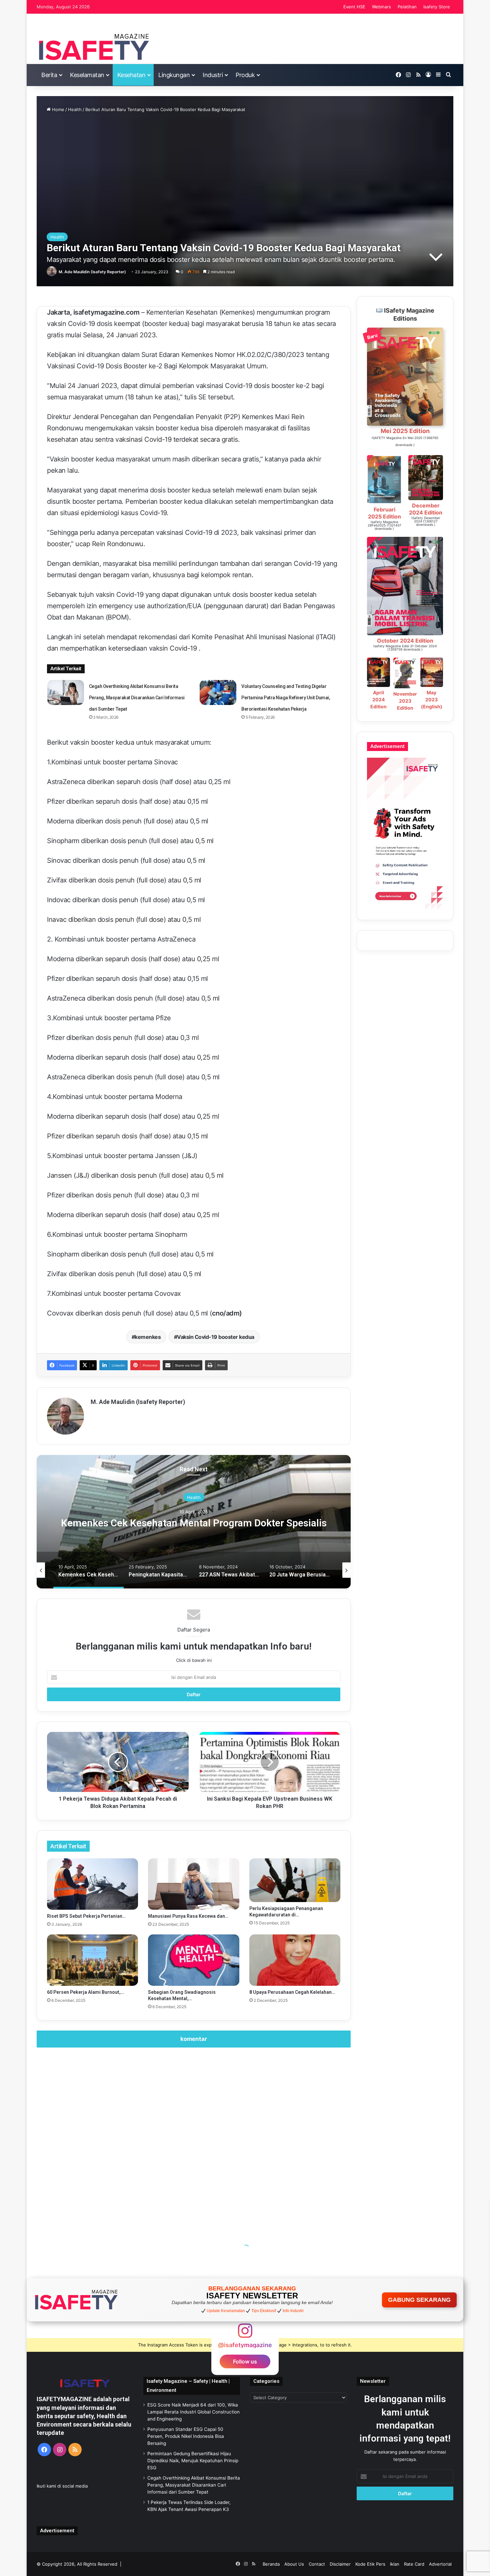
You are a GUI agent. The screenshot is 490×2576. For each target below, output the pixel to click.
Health (75, 109)
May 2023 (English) (432, 699)
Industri (213, 75)
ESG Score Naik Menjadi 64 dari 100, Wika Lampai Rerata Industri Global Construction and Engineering (193, 2412)
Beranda (271, 2564)
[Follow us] (245, 2334)
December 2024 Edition (426, 509)
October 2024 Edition (405, 641)
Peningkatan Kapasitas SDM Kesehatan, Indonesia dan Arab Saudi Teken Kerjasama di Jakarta (194, 1523)
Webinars (381, 7)
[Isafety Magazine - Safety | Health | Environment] (93, 47)
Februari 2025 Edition (384, 513)
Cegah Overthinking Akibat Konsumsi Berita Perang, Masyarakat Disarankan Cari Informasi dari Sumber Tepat (137, 698)
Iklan (395, 2564)
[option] (194, 1522)
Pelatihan (407, 7)
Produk (245, 75)
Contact (317, 2564)
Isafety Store (437, 7)
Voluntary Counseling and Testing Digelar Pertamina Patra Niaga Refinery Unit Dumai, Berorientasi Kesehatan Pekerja (286, 698)
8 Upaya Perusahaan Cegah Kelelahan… (292, 1992)
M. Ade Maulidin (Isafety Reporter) (92, 272)
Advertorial (440, 2564)
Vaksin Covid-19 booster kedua (216, 1337)
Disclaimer (340, 2564)
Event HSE (354, 7)
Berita (49, 75)
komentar (194, 2039)
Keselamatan (87, 75)
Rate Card (414, 2564)
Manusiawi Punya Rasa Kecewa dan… (188, 1916)
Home (57, 109)
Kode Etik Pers (370, 2564)
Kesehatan (131, 75)
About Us (294, 2564)
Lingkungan (174, 75)
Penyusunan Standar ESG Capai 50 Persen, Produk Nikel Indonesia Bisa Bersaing (186, 2436)
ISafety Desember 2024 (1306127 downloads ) (426, 521)
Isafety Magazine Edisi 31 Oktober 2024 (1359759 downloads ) (405, 648)
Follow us (245, 2361)
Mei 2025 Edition (405, 431)
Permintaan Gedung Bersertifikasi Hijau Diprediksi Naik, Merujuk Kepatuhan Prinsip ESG (193, 2461)
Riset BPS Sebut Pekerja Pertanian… (86, 1916)
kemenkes (148, 1337)
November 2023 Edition (405, 701)
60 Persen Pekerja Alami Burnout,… (85, 1992)
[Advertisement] (194, 2136)
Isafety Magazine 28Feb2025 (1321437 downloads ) (384, 525)
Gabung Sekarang (419, 2300)
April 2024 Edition (378, 699)
